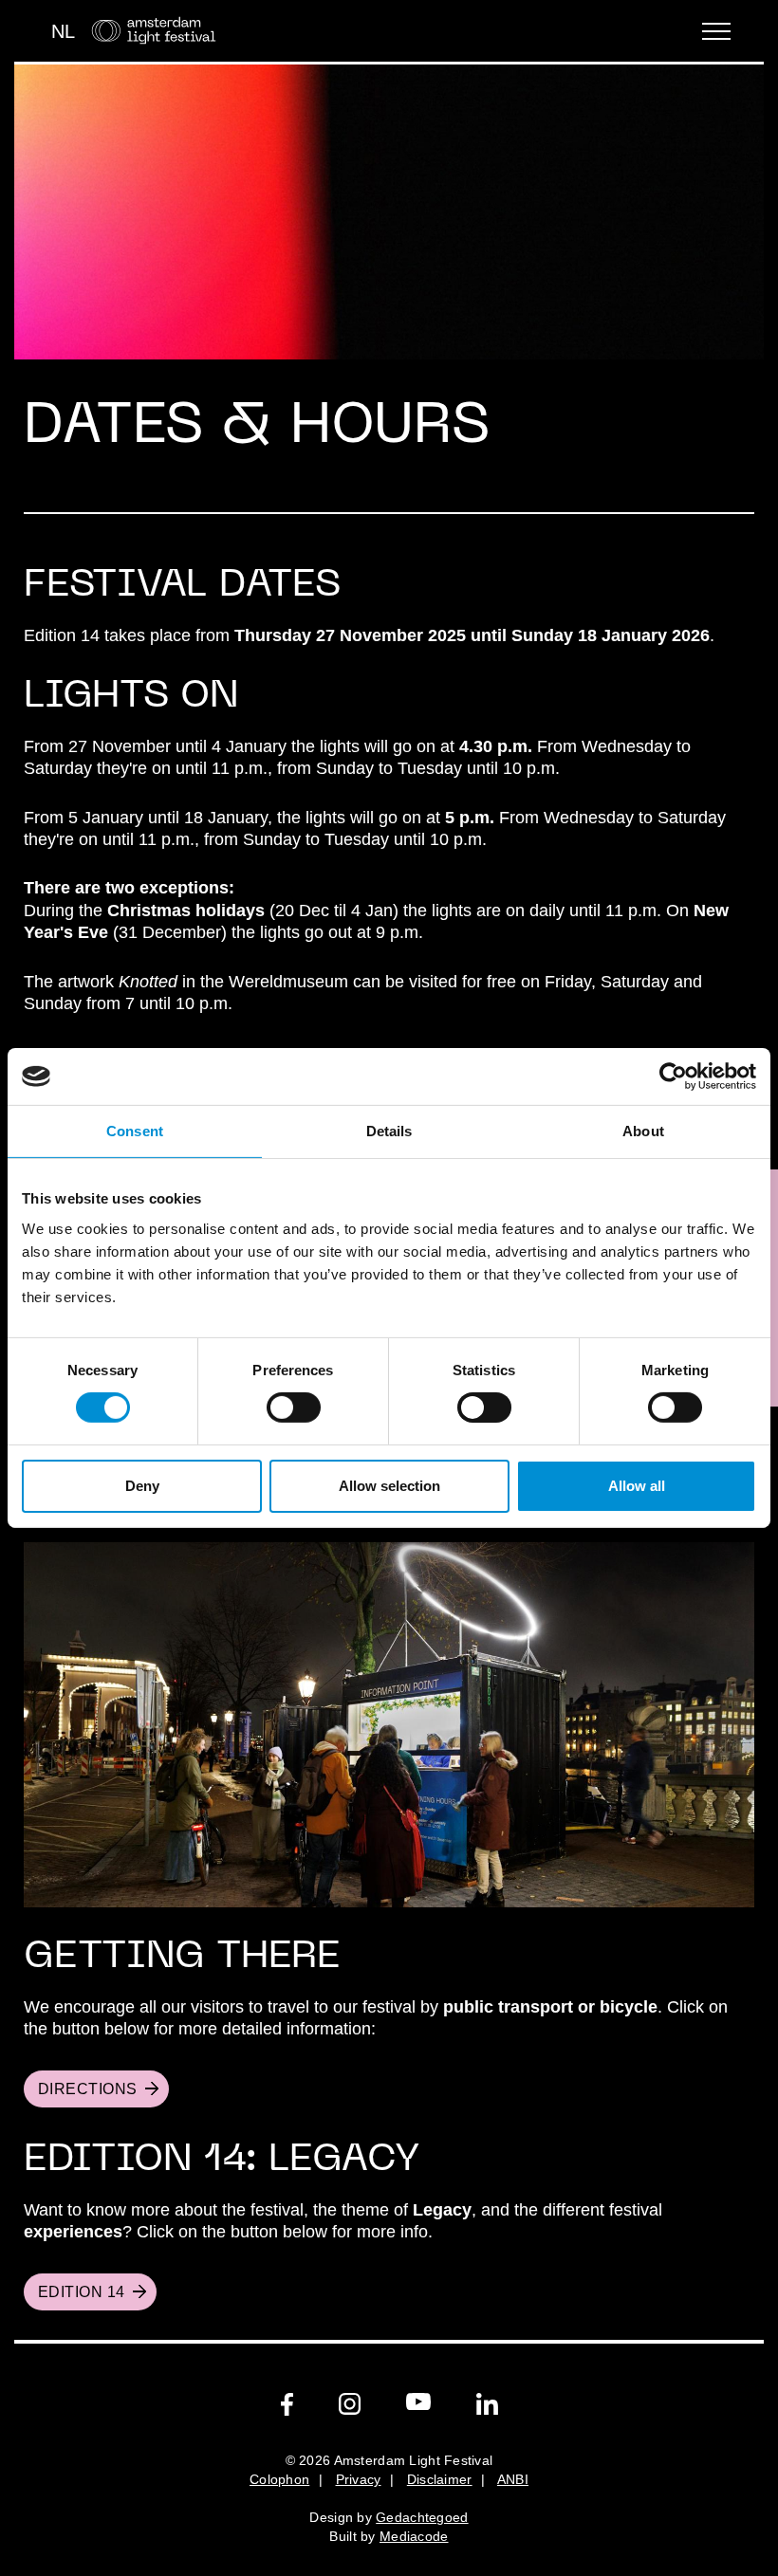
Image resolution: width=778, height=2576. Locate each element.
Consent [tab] (135, 1131)
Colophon (279, 2479)
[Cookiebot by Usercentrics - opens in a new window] (673, 1076)
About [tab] (643, 1131)
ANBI (513, 2479)
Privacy (359, 2479)
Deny (142, 1486)
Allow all (637, 1486)
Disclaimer (440, 2479)
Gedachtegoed (422, 2517)
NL (63, 31)
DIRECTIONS (88, 2089)
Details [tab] (389, 1131)
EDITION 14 (82, 2292)
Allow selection (389, 1486)
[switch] (294, 1408)
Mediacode (414, 2536)
